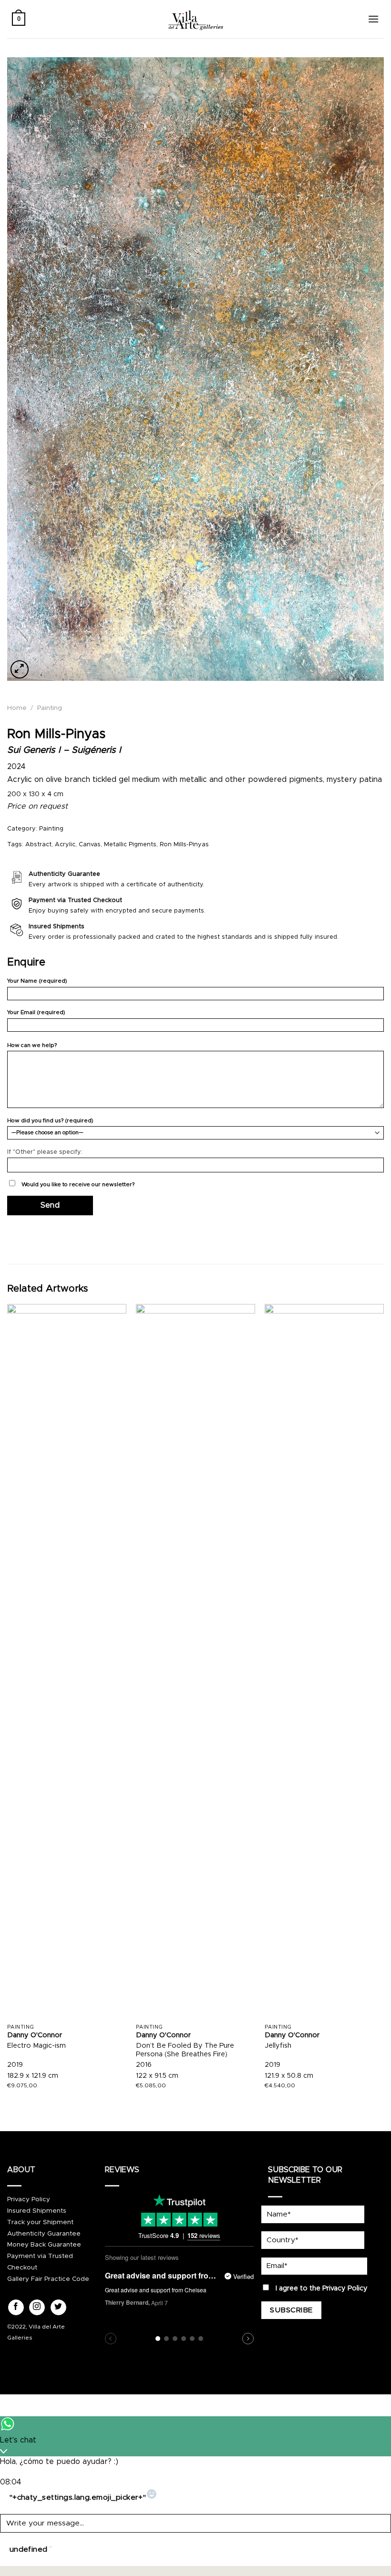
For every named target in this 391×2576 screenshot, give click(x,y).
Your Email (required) (36, 1012)
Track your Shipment (40, 2222)
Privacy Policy (29, 2199)
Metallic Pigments (130, 845)
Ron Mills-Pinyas (184, 845)
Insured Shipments (37, 2211)
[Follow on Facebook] (16, 2308)
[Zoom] (20, 669)
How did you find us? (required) (50, 1121)
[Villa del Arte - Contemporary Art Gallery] (195, 19)
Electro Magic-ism (36, 2046)
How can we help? (32, 1045)
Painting (50, 708)
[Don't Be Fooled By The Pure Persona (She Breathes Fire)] (195, 1662)
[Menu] (373, 19)
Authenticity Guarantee (44, 2234)
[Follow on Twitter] (58, 2308)
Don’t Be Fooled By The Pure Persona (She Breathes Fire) (185, 2050)
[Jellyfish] (324, 1662)
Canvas (90, 845)
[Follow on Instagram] (37, 2308)
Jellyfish (278, 2046)
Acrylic (65, 845)
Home (17, 708)
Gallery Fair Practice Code (48, 2279)
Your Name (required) (37, 981)
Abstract (38, 845)
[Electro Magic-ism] (67, 1662)
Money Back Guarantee (44, 2245)
